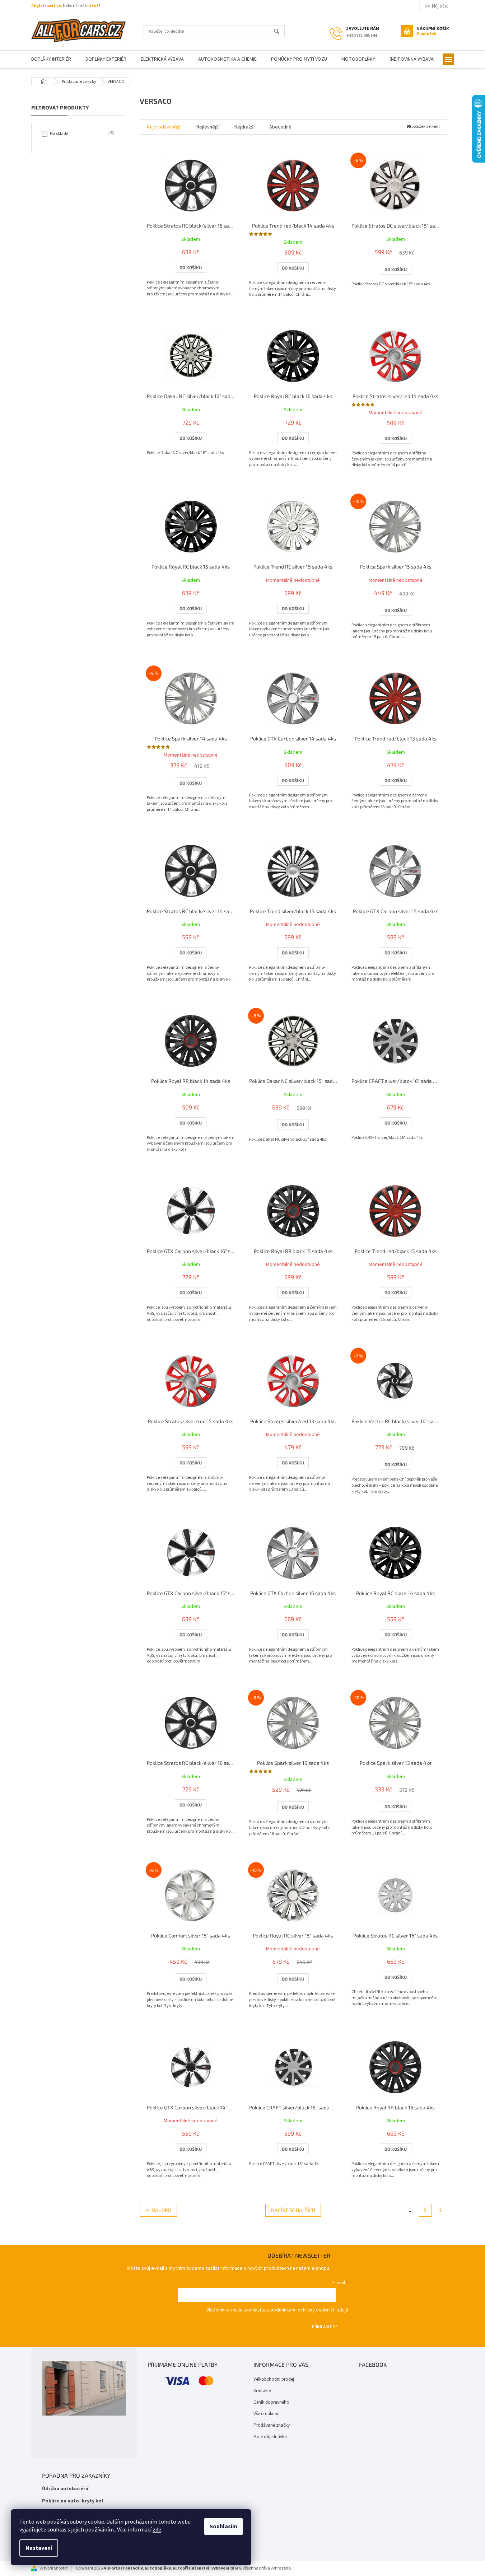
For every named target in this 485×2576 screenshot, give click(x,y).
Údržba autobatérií (65, 2489)
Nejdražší (244, 127)
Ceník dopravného (271, 2402)
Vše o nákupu (267, 2414)
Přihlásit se (325, 2327)
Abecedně (280, 127)
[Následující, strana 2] (425, 2210)
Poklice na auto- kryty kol (73, 2501)
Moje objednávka (270, 2437)
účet (94, 6)
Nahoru (161, 2210)
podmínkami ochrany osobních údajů (309, 2310)
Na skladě (81, 134)
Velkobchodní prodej (274, 2379)
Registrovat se (46, 6)
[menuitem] (51, 59)
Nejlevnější (208, 127)
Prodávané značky (272, 2425)
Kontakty (262, 2391)
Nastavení (39, 2548)
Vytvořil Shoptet (54, 2568)
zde (157, 2530)
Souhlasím (223, 2526)
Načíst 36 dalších (293, 2210)
